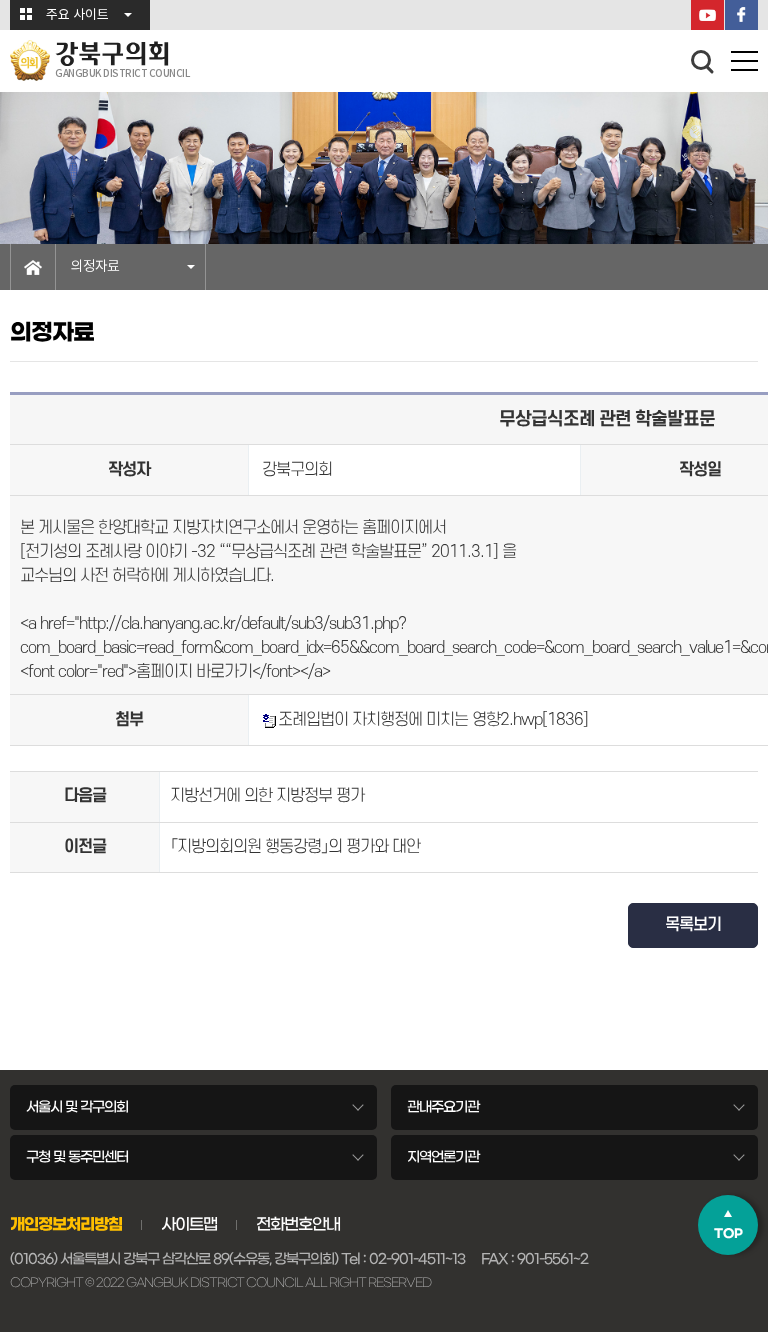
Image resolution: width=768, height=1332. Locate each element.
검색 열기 (703, 62)
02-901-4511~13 (417, 1259)
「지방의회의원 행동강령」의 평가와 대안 (295, 847)
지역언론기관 (443, 1157)
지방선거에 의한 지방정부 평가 (267, 796)
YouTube (707, 15)
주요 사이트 (77, 15)
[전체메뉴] (744, 64)
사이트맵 (189, 1224)
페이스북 (741, 15)
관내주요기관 (443, 1107)
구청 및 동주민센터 (77, 1157)
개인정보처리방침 (66, 1224)
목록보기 (693, 925)
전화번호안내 (298, 1224)
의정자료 (95, 267)
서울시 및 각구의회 (77, 1107)
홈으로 (33, 267)
